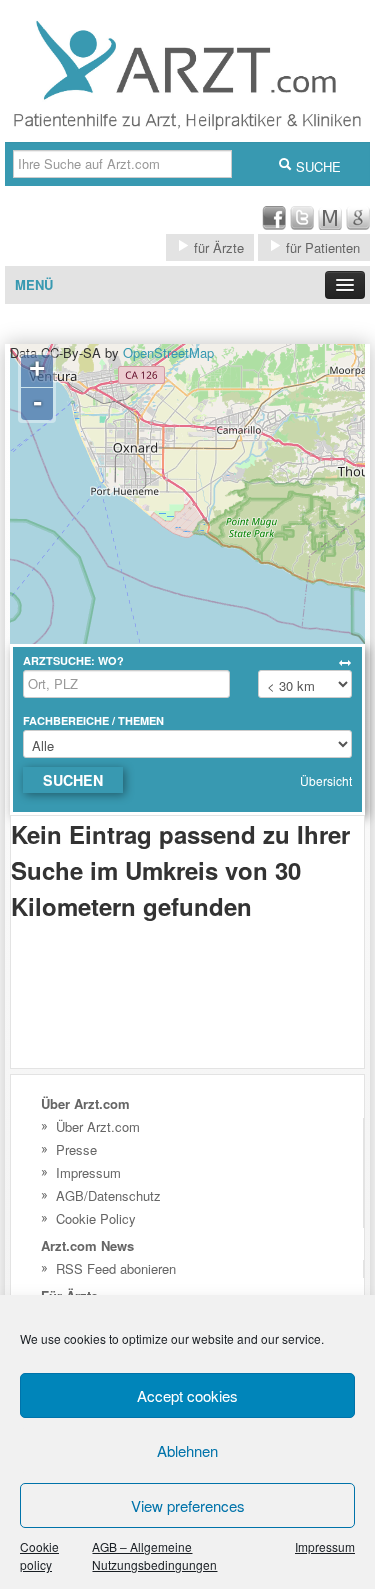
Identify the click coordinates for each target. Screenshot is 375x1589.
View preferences (188, 1505)
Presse (76, 1149)
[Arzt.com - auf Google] (358, 224)
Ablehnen (187, 1450)
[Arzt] (187, 132)
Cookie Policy (96, 1218)
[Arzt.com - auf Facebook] (274, 224)
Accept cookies (187, 1395)
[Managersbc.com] (330, 224)
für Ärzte (217, 247)
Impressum (325, 1546)
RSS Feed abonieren (116, 1268)
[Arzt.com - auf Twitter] (302, 224)
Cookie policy (39, 1555)
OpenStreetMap (168, 352)
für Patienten (321, 247)
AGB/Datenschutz (108, 1195)
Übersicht (326, 780)
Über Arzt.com (98, 1126)
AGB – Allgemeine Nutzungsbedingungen (154, 1555)
